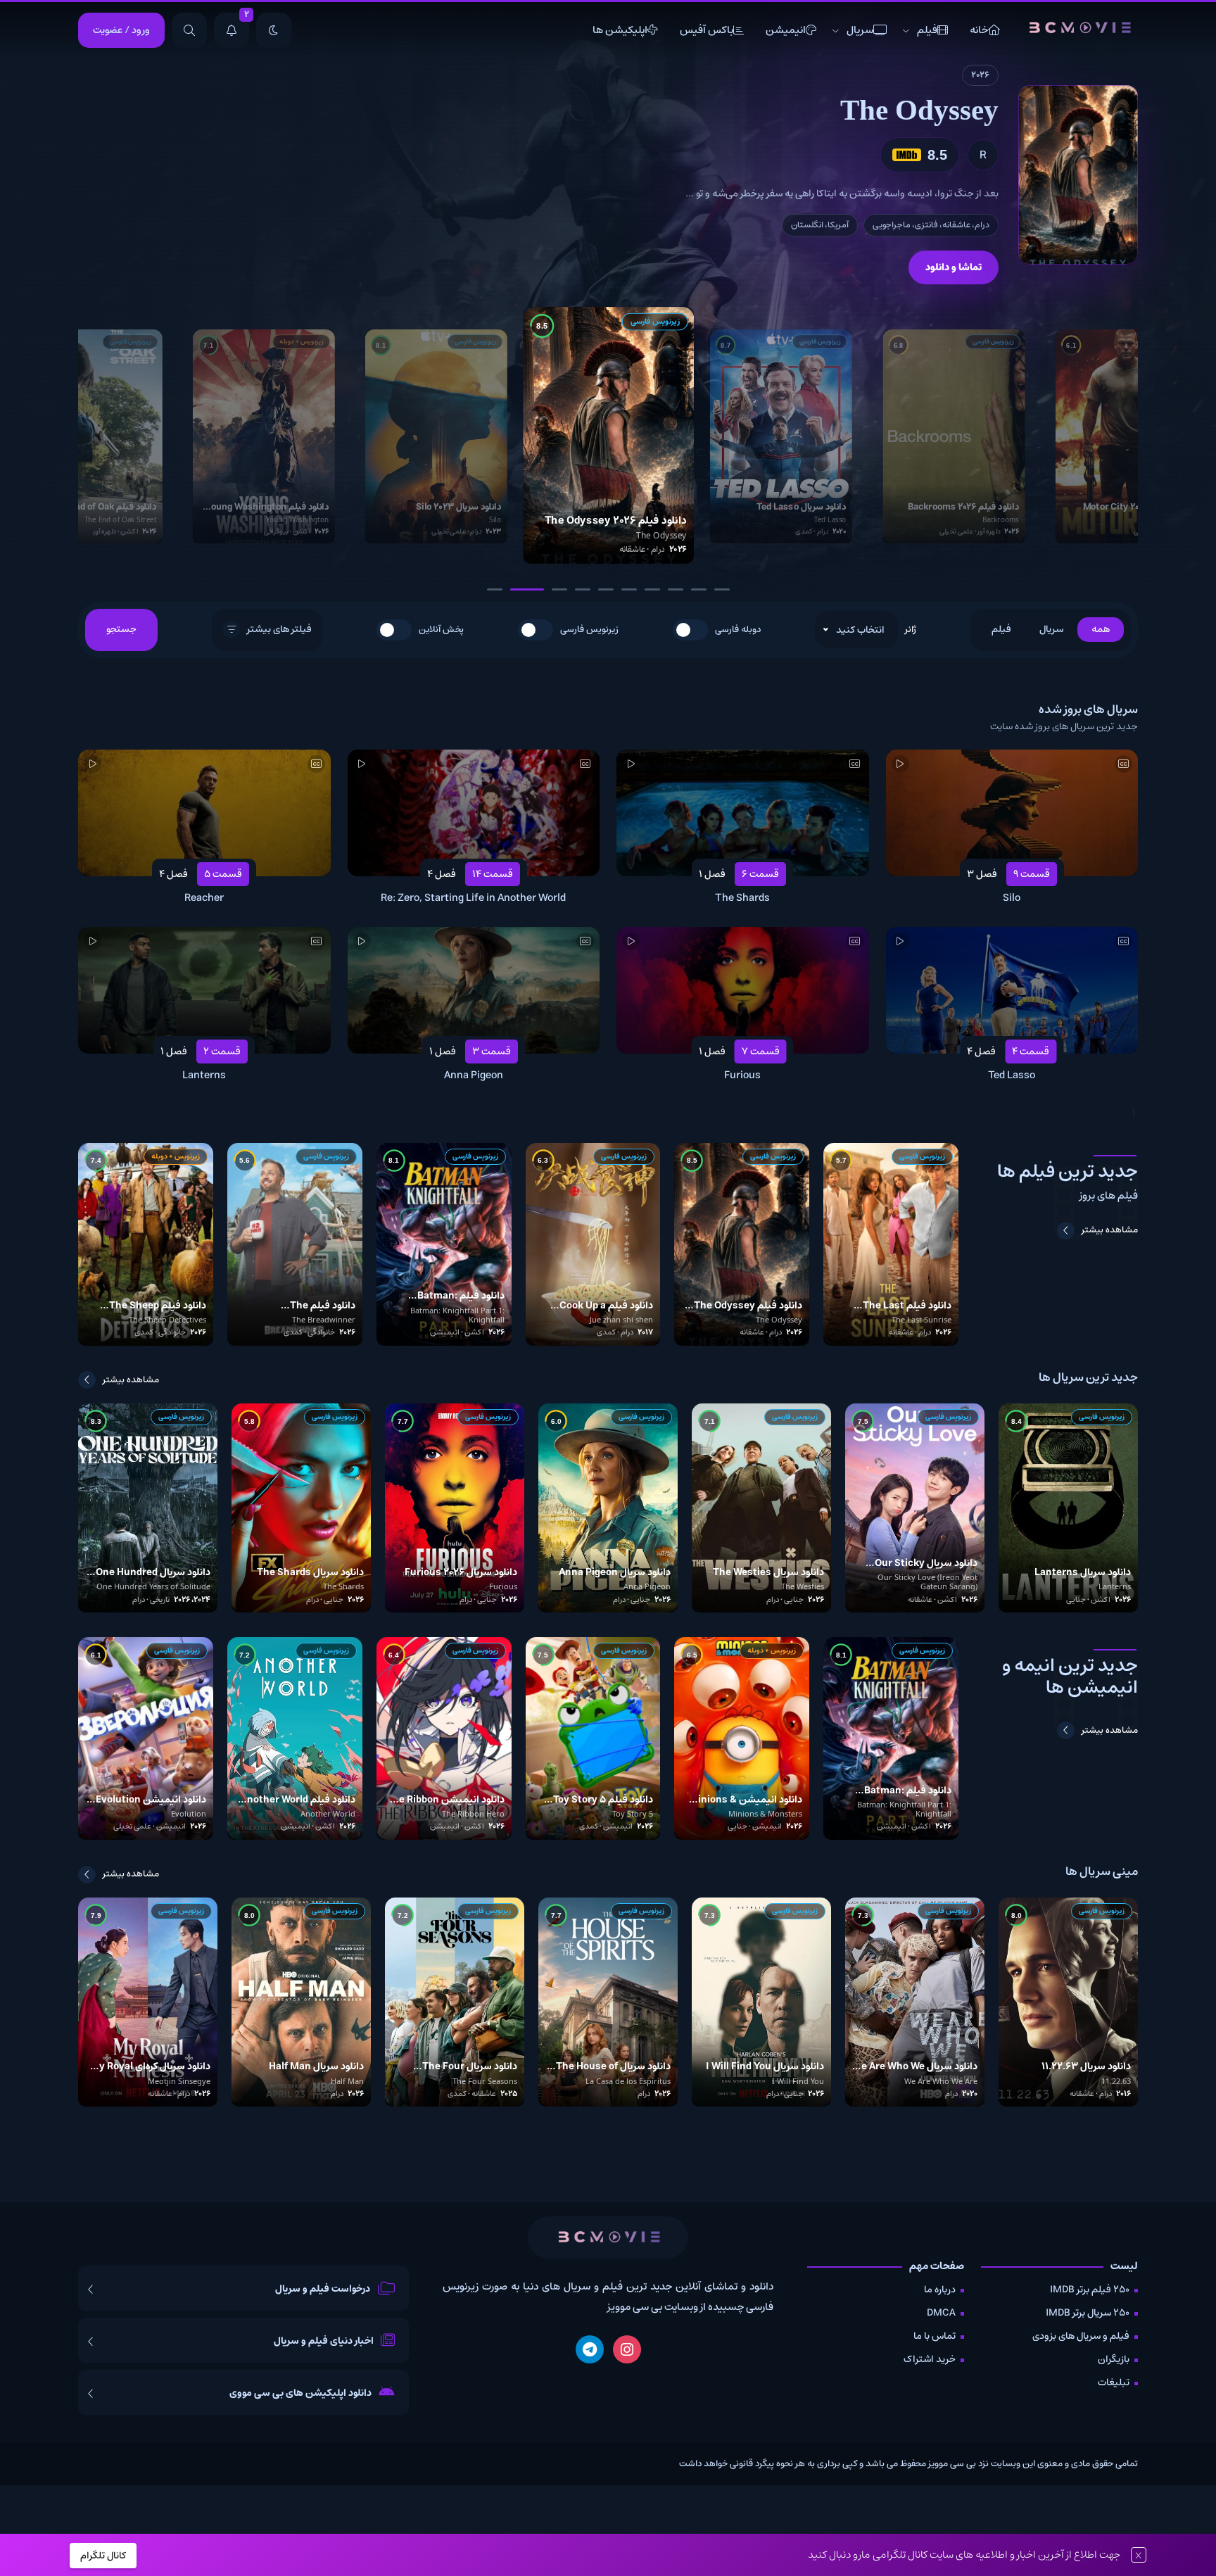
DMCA (941, 2313)
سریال (860, 30)
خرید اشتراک (930, 2359)
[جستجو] (189, 30)
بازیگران (1114, 2359)
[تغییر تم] (274, 30)
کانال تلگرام (103, 2556)
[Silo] (1078, 175)
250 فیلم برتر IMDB (1090, 2290)
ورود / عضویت (121, 30)
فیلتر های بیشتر (279, 629)
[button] (495, 589)
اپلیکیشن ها (620, 30)
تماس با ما (935, 2336)
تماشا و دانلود (954, 267)
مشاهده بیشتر (1110, 1230)
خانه (979, 30)
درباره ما (940, 2290)
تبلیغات (1114, 2382)
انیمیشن (786, 30)
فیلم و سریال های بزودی (1081, 2336)
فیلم (927, 30)
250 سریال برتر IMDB (1088, 2313)
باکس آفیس (707, 30)
